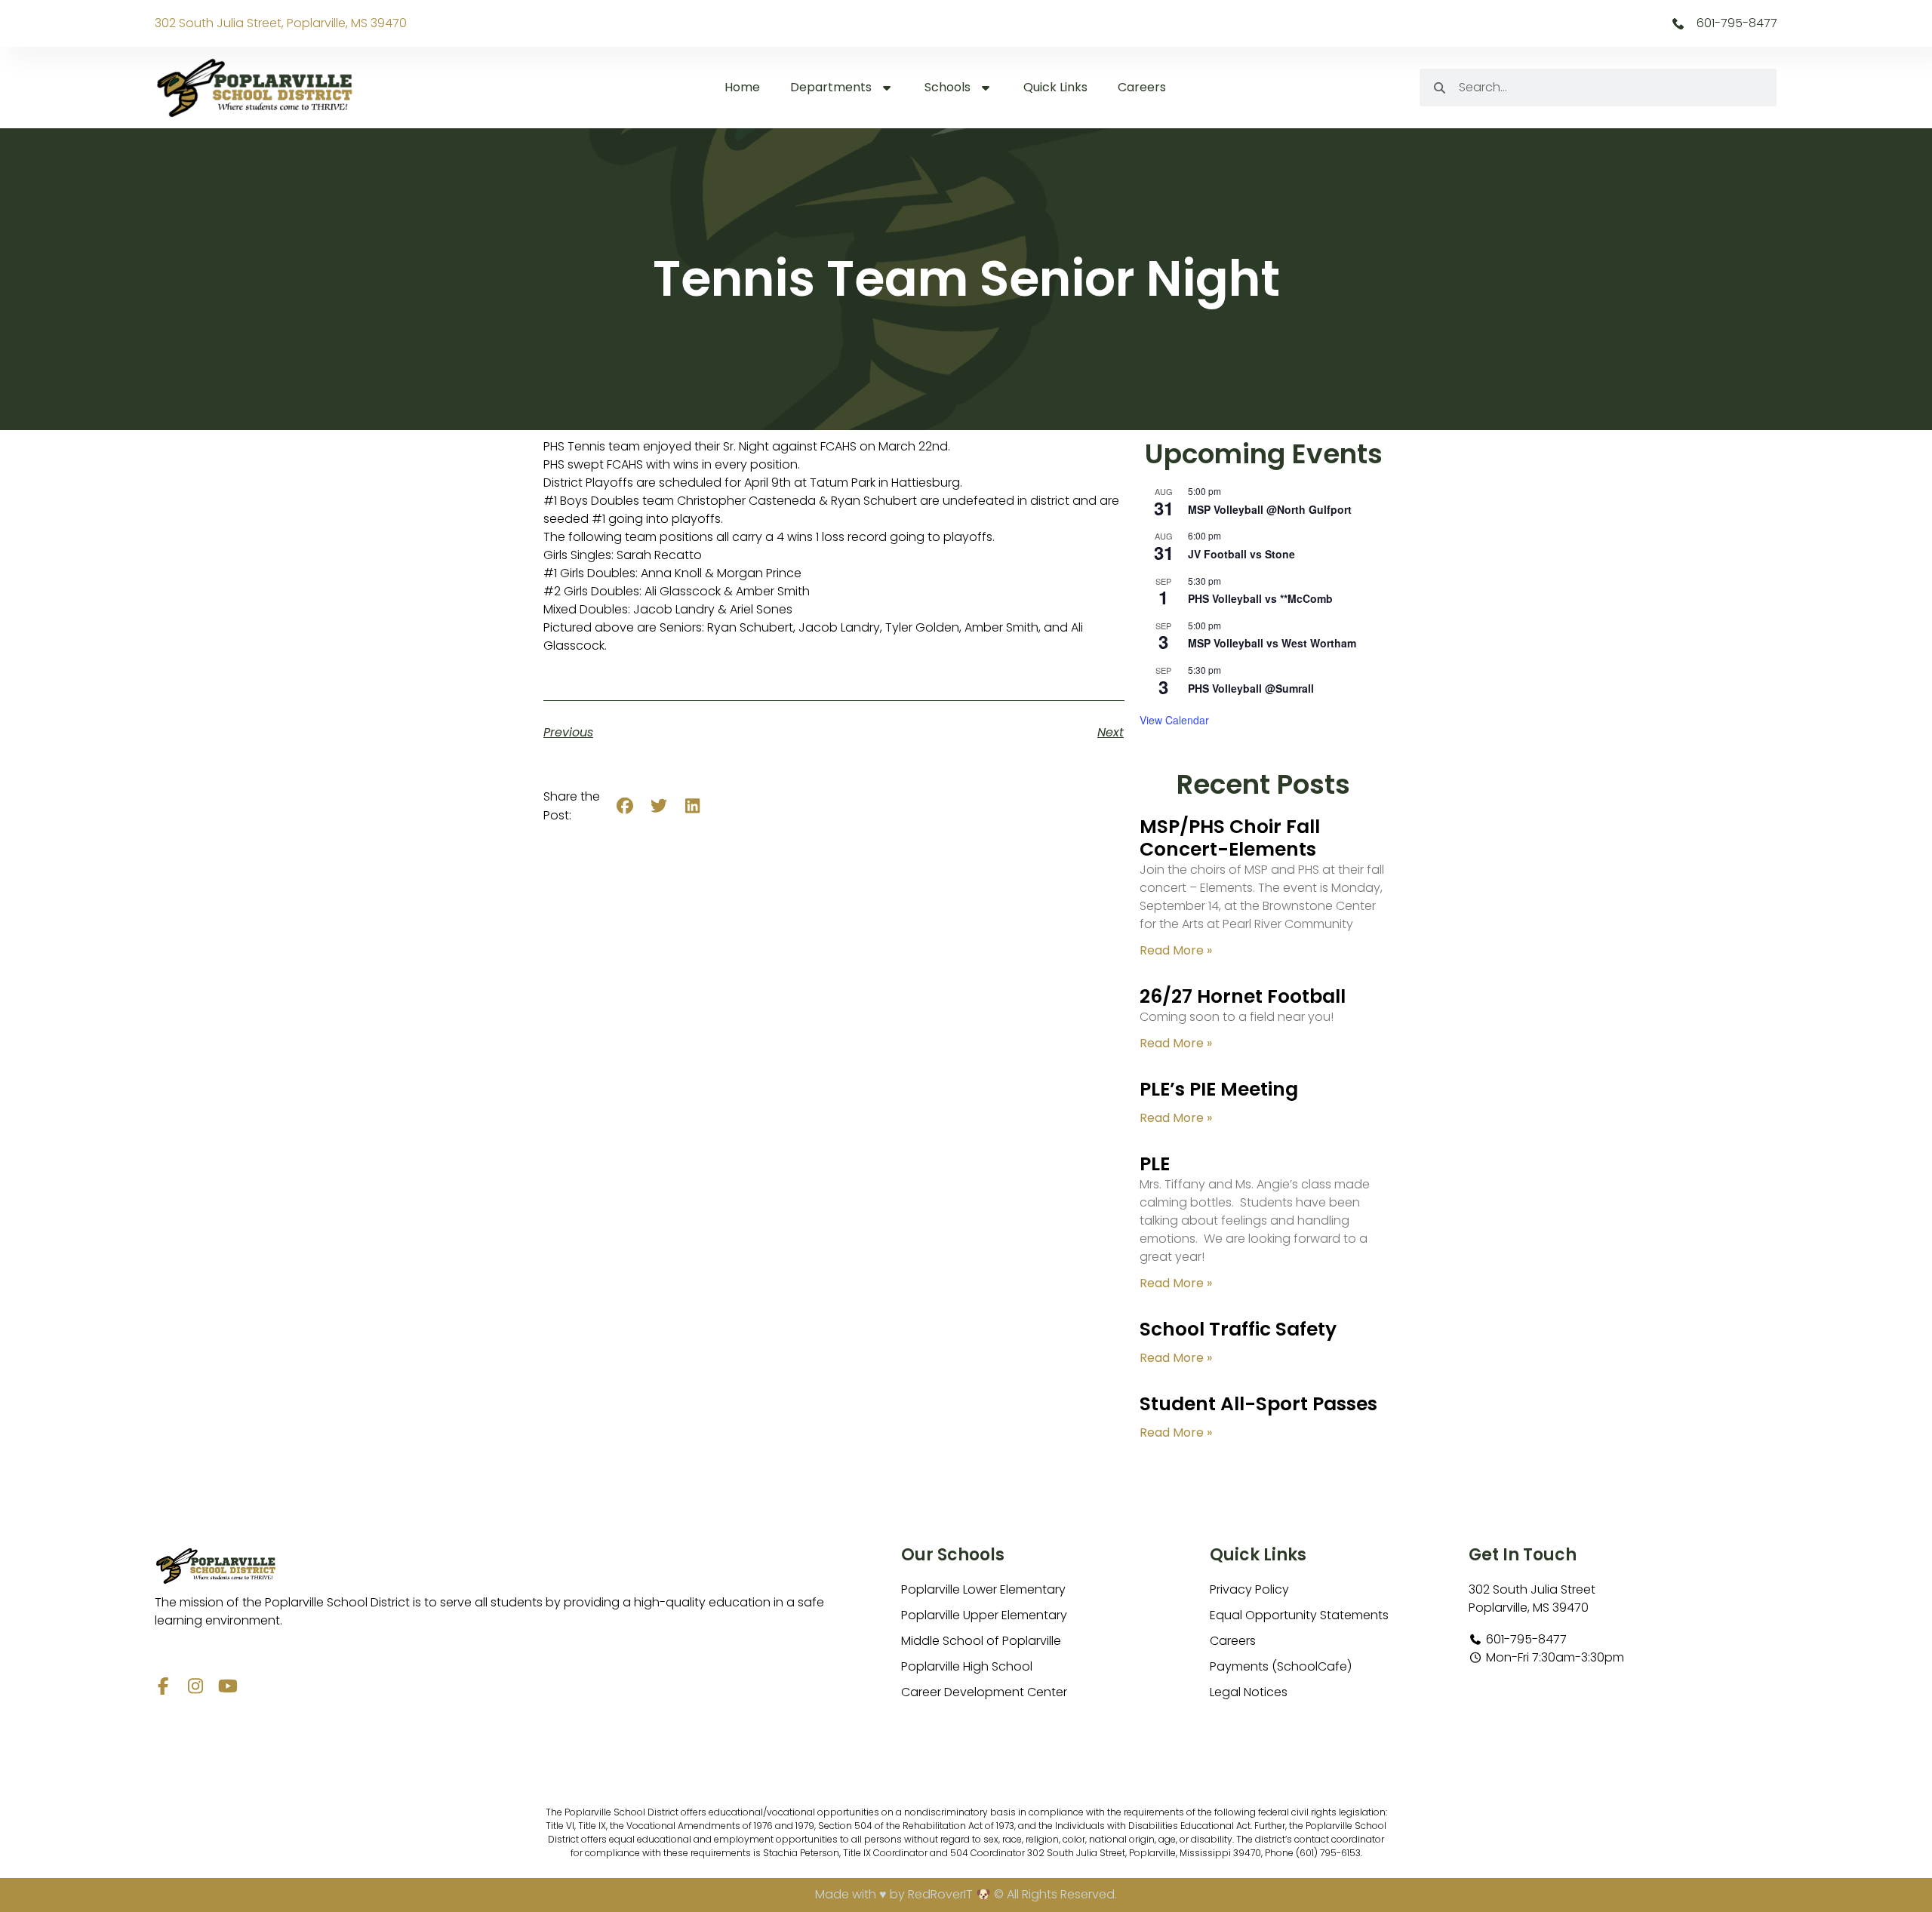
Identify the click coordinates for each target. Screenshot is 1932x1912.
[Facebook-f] (163, 1686)
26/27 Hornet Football (1243, 996)
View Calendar (1174, 720)
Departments (831, 87)
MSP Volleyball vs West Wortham (1272, 643)
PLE (1155, 1164)
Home (742, 87)
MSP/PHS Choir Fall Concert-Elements (1230, 838)
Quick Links (1055, 87)
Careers (1142, 87)
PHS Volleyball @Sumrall (1251, 688)
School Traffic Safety (1238, 1329)
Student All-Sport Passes (1258, 1404)
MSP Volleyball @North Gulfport (1270, 509)
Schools (948, 87)
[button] (625, 806)
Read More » (1176, 950)
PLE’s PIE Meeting (1219, 1089)
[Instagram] (196, 1686)
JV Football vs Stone (1241, 554)
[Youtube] (228, 1686)
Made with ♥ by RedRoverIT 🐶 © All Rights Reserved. (966, 1894)
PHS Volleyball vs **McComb (1260, 598)
